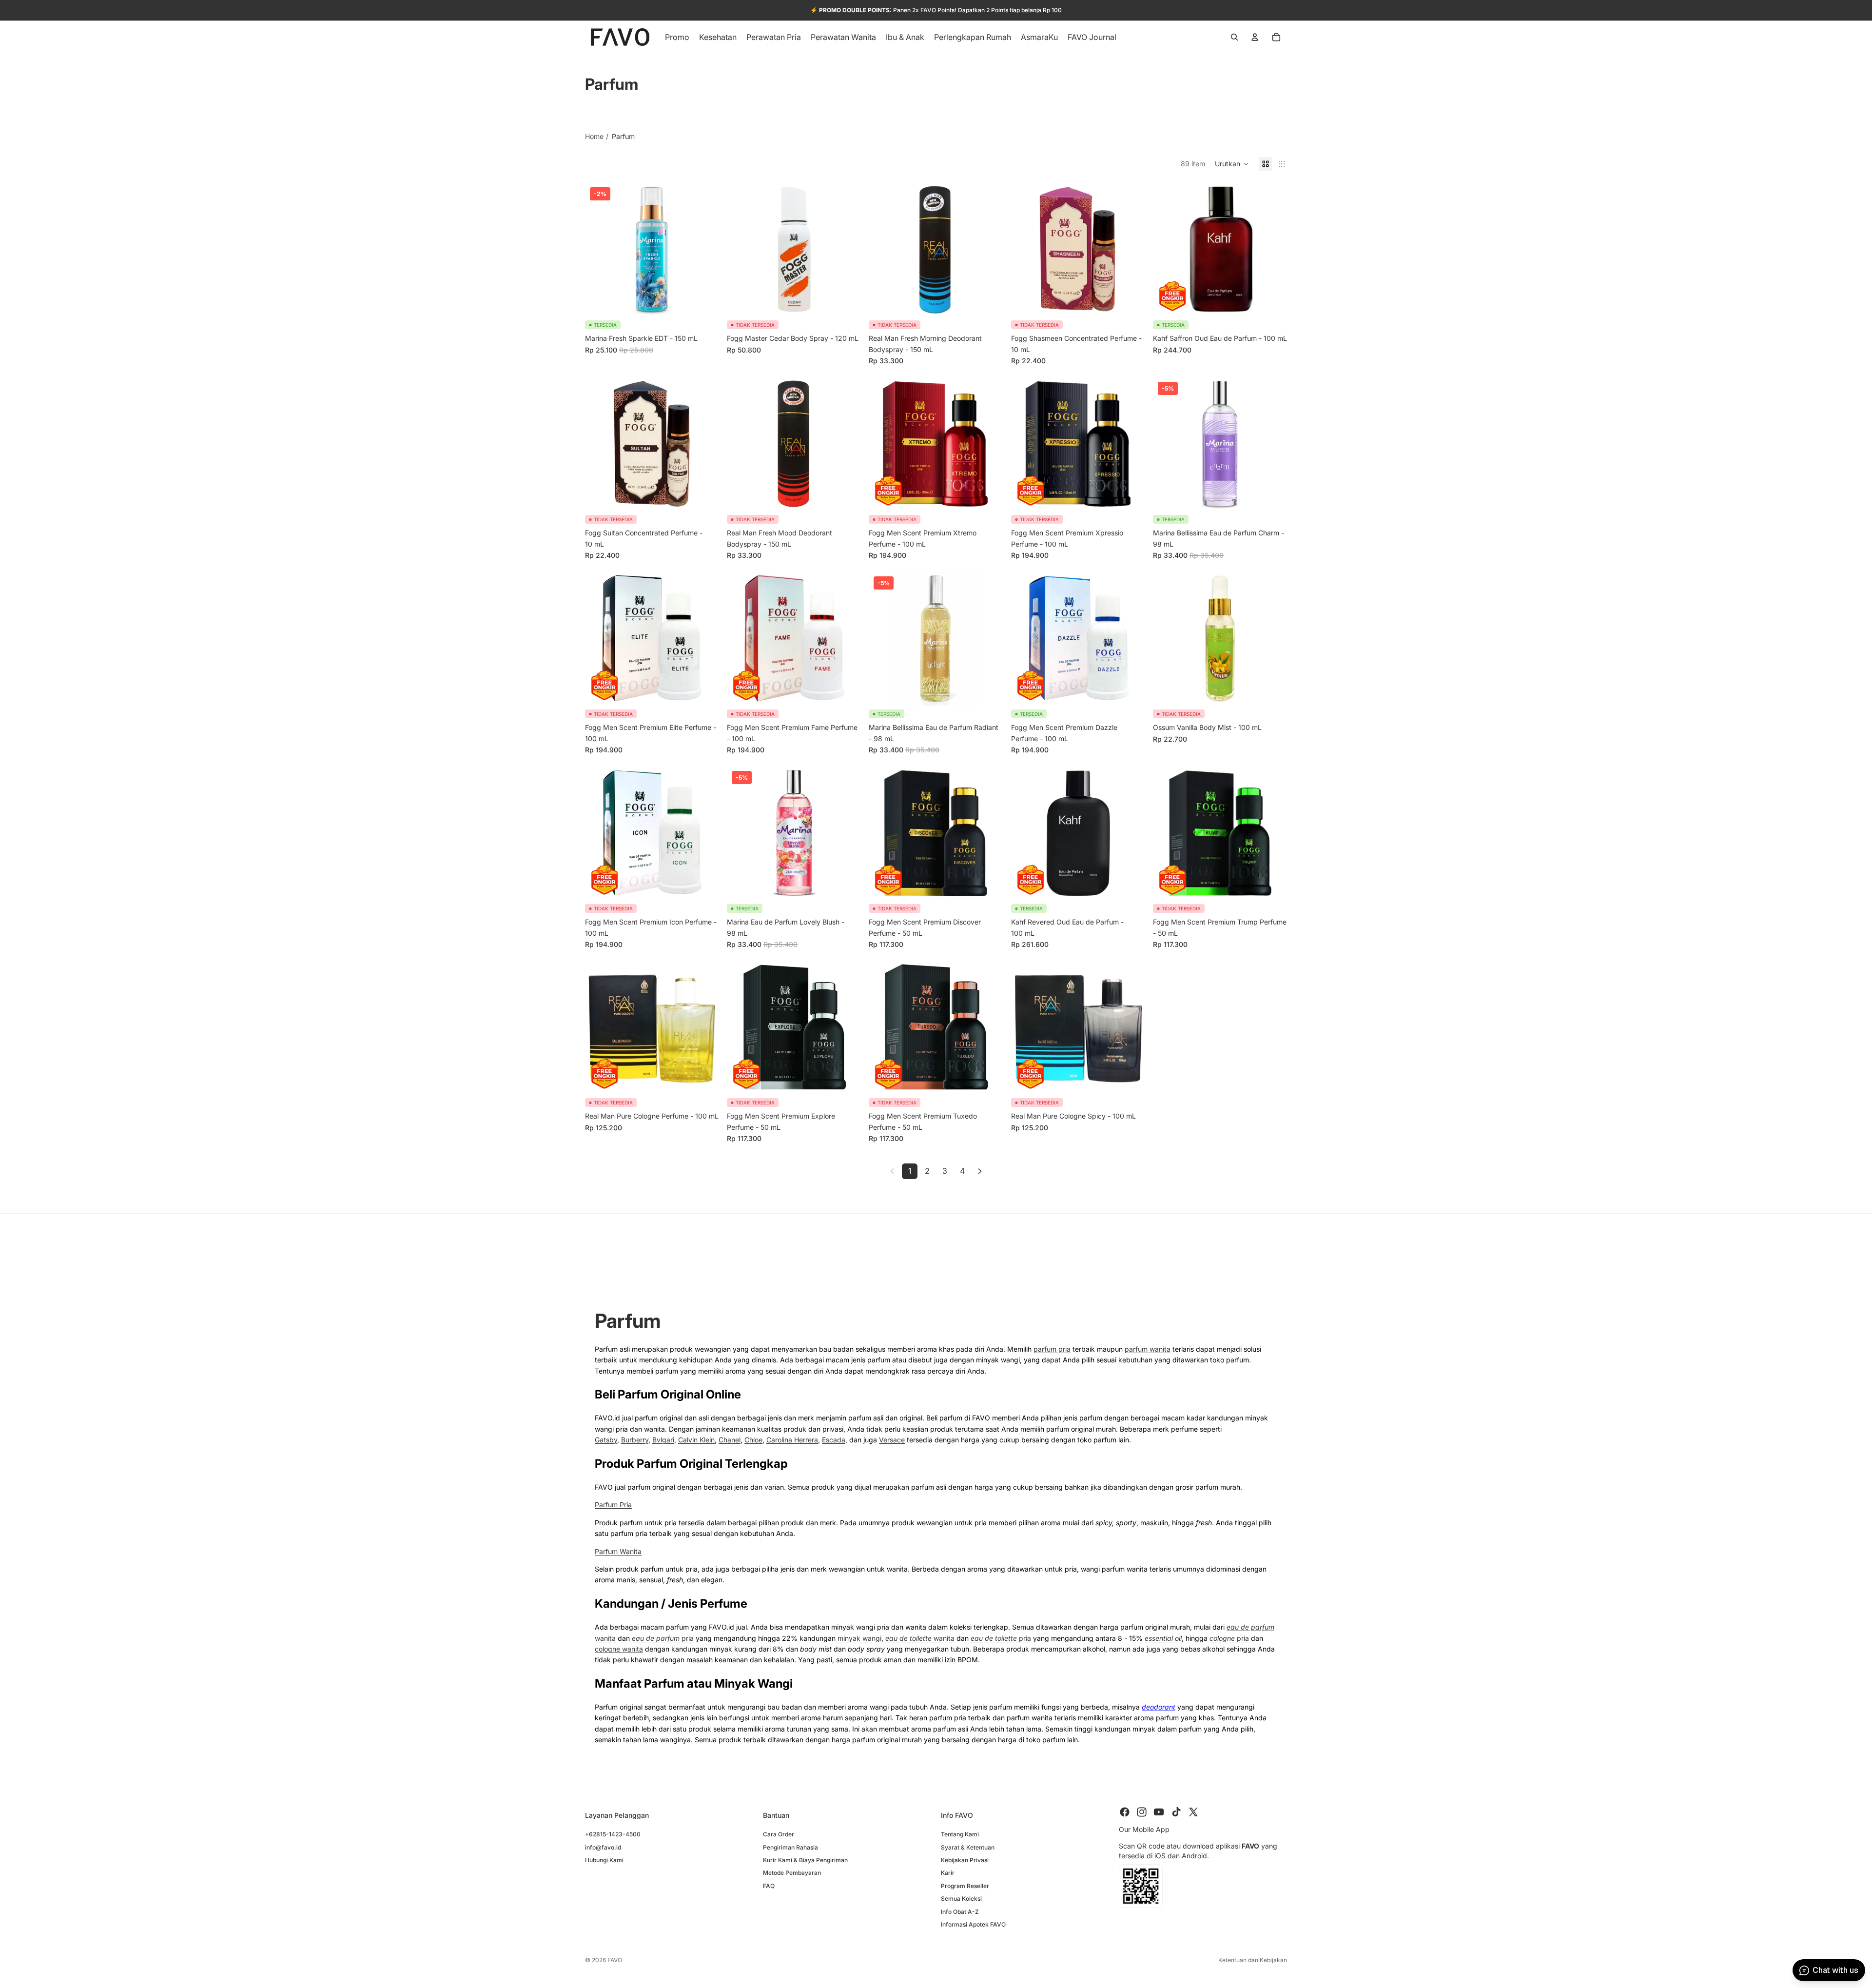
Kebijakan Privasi (965, 1860)
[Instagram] (1142, 1812)
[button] (1232, 164)
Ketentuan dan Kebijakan (1253, 1960)
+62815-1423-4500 (613, 1834)
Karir (948, 1873)
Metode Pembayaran (792, 1873)
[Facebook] (1125, 1812)
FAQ (769, 1885)
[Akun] (1255, 37)
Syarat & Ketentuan (968, 1847)
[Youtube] (1159, 1812)
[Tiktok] (1176, 1812)
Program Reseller (965, 1885)
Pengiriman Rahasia (790, 1847)
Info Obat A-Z (960, 1911)
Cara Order (779, 1834)
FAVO (615, 1960)
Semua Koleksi (961, 1899)
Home (594, 136)
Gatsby (606, 1440)
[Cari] (1234, 37)
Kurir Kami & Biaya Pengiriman (805, 1860)
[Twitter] (1193, 1812)
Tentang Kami (960, 1834)
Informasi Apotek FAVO (973, 1924)
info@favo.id (603, 1847)
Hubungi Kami (604, 1860)
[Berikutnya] (980, 1171)
